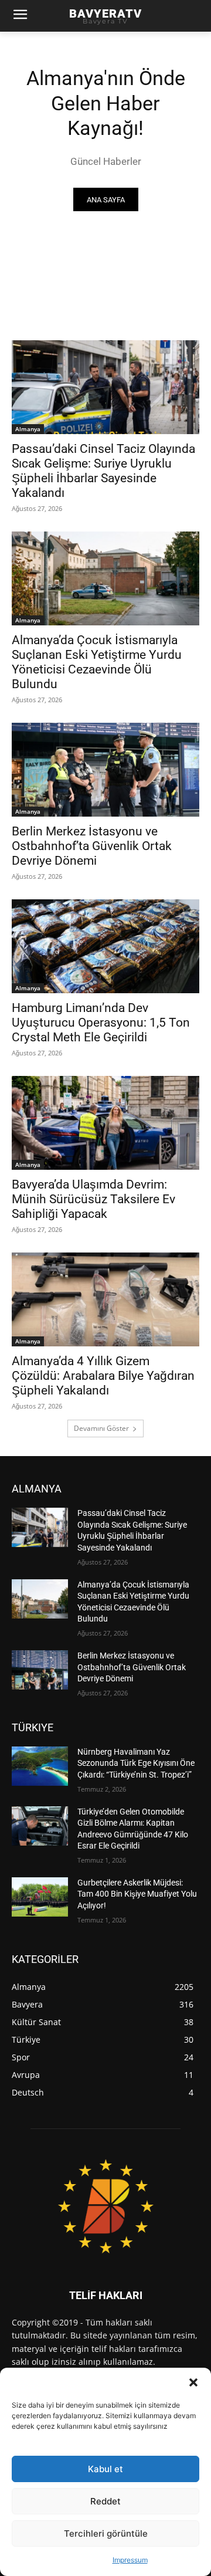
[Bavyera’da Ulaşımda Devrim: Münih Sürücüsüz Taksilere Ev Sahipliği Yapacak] (105, 1123)
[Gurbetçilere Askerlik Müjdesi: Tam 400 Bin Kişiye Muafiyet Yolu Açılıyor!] (40, 1897)
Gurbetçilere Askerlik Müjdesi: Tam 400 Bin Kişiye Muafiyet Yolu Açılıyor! (137, 1894)
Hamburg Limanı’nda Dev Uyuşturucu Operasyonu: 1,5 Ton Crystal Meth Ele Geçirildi (101, 1023)
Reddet (105, 2501)
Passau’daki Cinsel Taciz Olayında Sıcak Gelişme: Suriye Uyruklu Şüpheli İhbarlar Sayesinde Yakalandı (103, 471)
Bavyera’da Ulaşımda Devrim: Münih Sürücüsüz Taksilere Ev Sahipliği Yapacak (93, 1199)
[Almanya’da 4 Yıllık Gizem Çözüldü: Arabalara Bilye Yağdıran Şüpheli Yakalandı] (105, 1299)
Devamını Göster (101, 1428)
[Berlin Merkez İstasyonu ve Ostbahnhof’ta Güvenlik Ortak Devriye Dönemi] (105, 770)
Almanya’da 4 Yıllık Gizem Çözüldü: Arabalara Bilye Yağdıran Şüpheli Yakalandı (103, 1376)
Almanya (28, 429)
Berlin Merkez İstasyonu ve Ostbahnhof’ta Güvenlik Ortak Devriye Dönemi (92, 846)
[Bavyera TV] (105, 2206)
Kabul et (105, 2469)
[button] (193, 2382)
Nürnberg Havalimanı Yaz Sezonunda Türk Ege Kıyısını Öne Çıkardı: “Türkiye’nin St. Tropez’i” (136, 1763)
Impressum (130, 2560)
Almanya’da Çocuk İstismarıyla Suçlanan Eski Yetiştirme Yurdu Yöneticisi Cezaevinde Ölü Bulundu (97, 662)
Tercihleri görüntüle (106, 2533)
